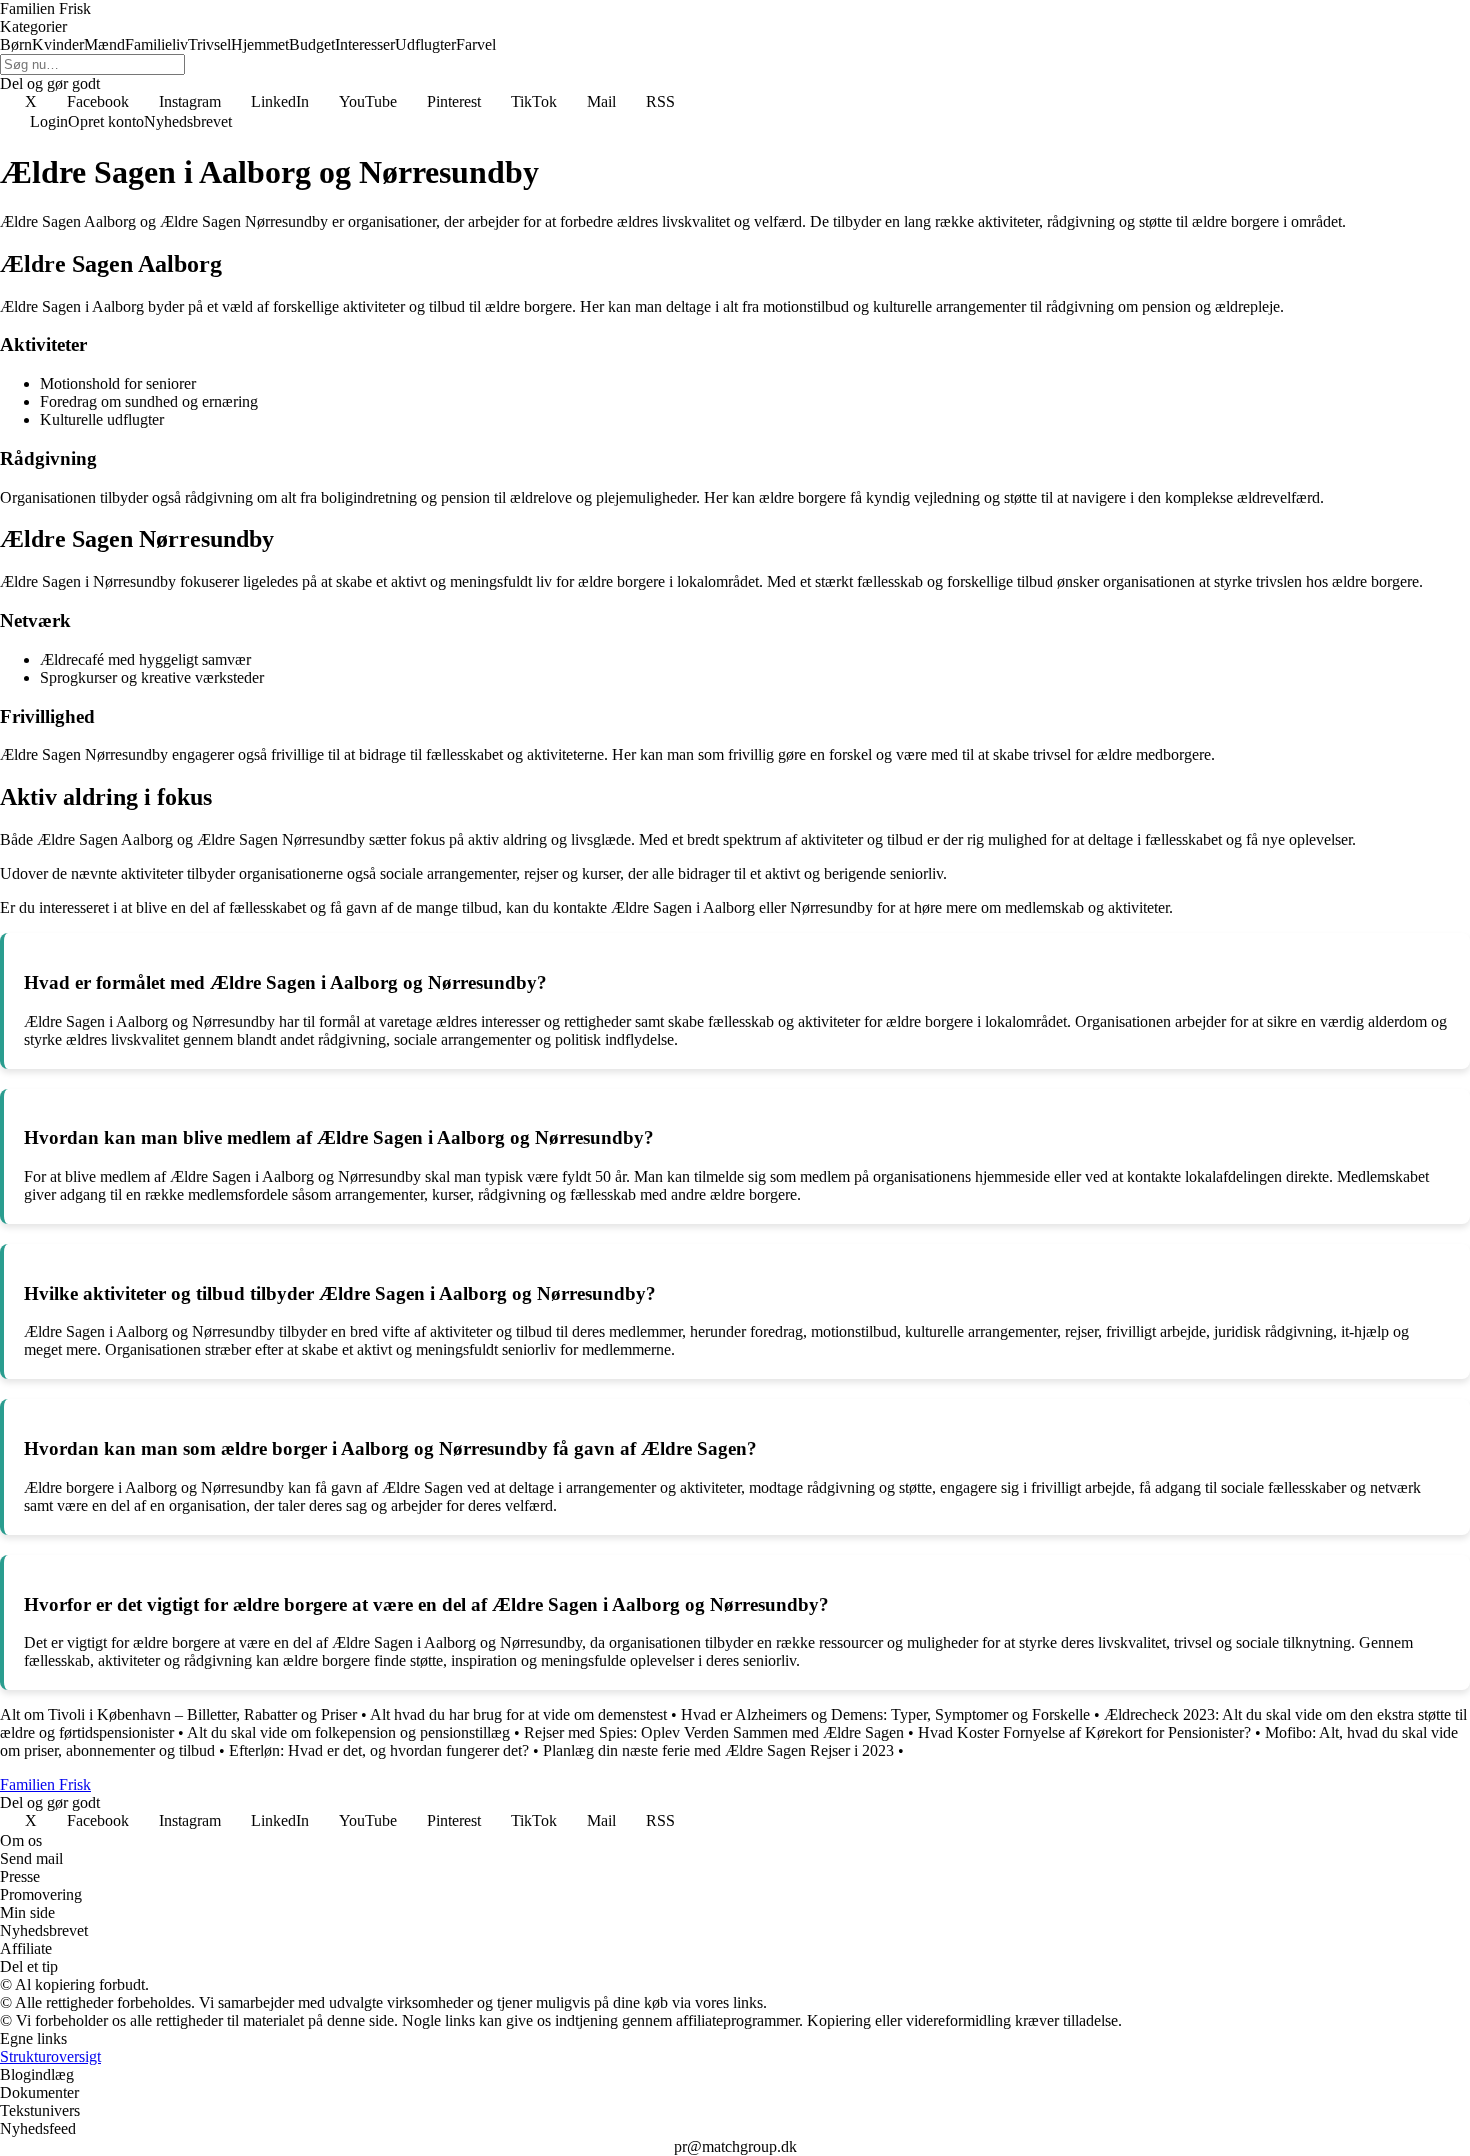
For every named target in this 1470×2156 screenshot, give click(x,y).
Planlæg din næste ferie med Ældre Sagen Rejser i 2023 (718, 1750)
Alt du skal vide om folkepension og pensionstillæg (348, 1732)
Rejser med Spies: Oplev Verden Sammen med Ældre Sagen (714, 1732)
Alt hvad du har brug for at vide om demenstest (518, 1714)
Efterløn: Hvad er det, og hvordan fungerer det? (379, 1750)
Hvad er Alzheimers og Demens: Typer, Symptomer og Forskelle (885, 1714)
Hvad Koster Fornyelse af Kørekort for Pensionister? (1084, 1732)
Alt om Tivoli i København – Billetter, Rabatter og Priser (178, 1714)
